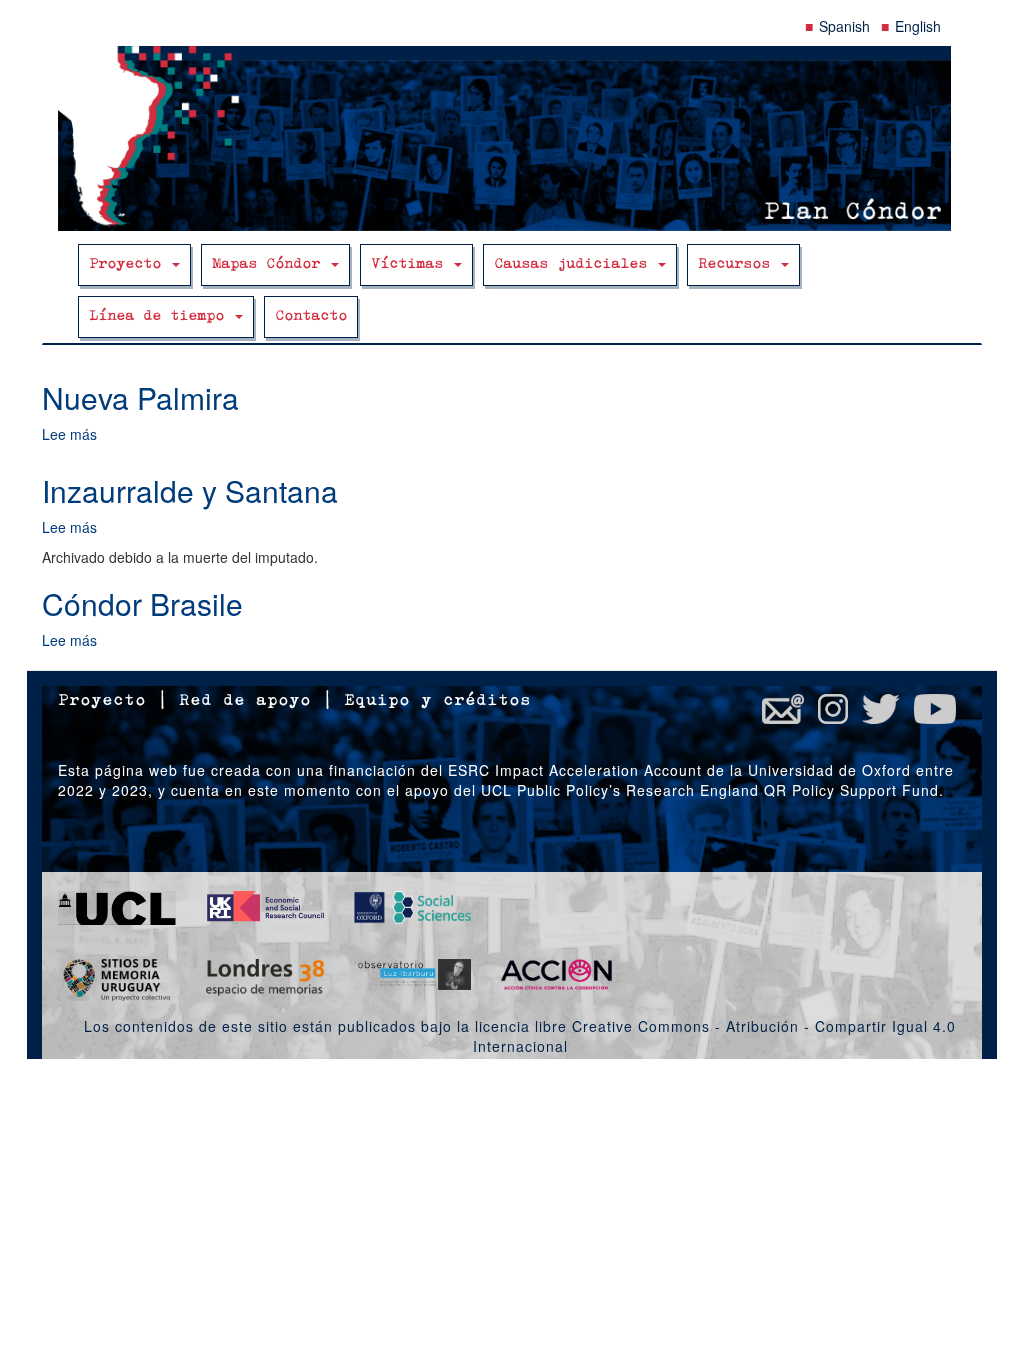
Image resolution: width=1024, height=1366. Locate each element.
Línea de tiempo (161, 316)
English (918, 26)
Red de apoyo (245, 701)
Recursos (738, 264)
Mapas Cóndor (270, 264)
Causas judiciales (575, 264)
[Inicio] (512, 138)
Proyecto (129, 264)
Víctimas (411, 264)
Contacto (311, 316)
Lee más (69, 434)
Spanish (844, 26)
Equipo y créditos (437, 701)
